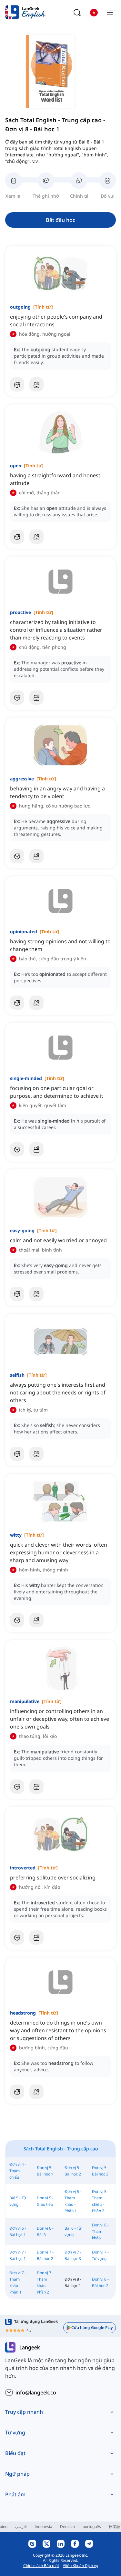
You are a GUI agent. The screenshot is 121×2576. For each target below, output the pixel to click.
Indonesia (43, 2526)
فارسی (21, 2526)
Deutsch (67, 2526)
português (92, 2526)
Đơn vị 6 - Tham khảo (100, 2231)
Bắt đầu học (60, 220)
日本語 (115, 2526)
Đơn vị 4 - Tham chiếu (18, 2171)
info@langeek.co (36, 2393)
